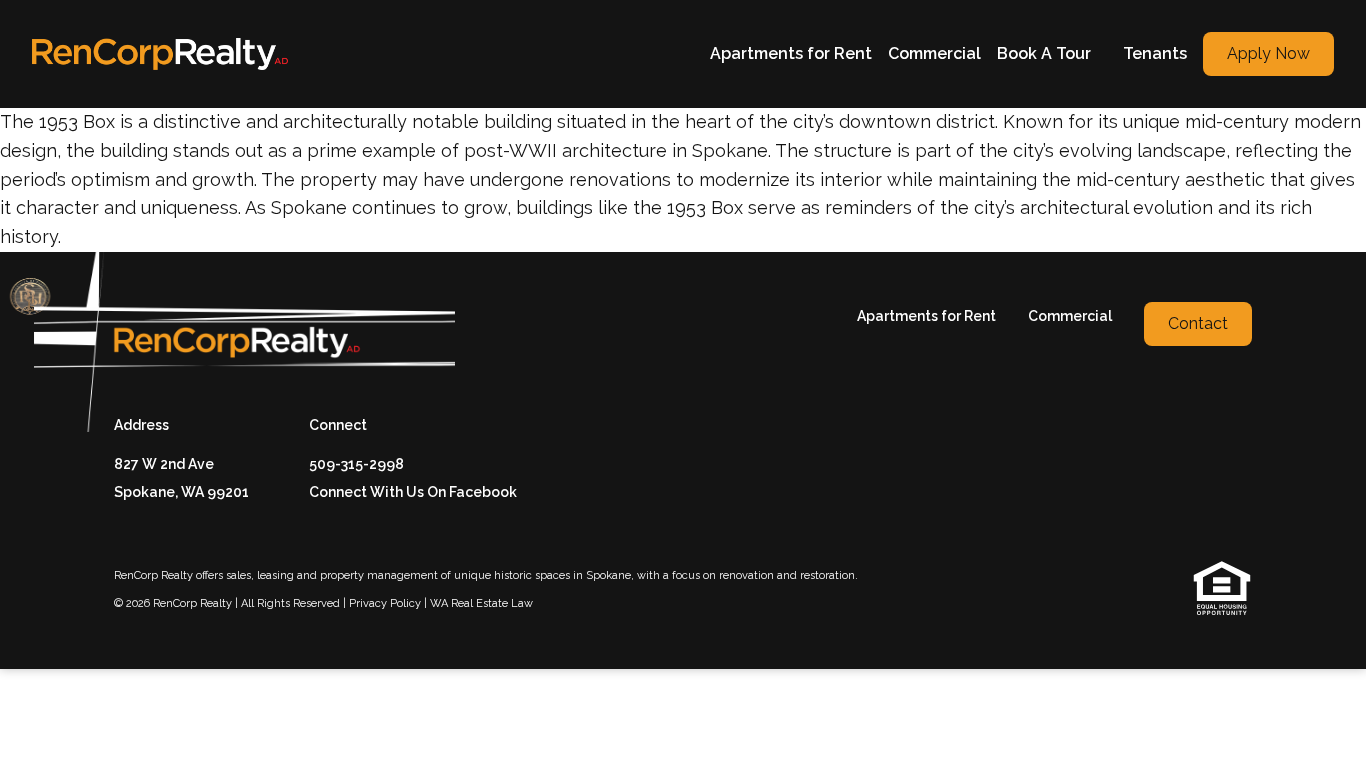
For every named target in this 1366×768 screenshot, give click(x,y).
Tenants (1155, 53)
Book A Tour (1044, 53)
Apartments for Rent (791, 53)
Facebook (483, 492)
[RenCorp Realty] (160, 54)
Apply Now (1268, 53)
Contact (1198, 323)
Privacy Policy (385, 603)
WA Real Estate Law (481, 603)
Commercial (934, 53)
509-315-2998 (356, 464)
